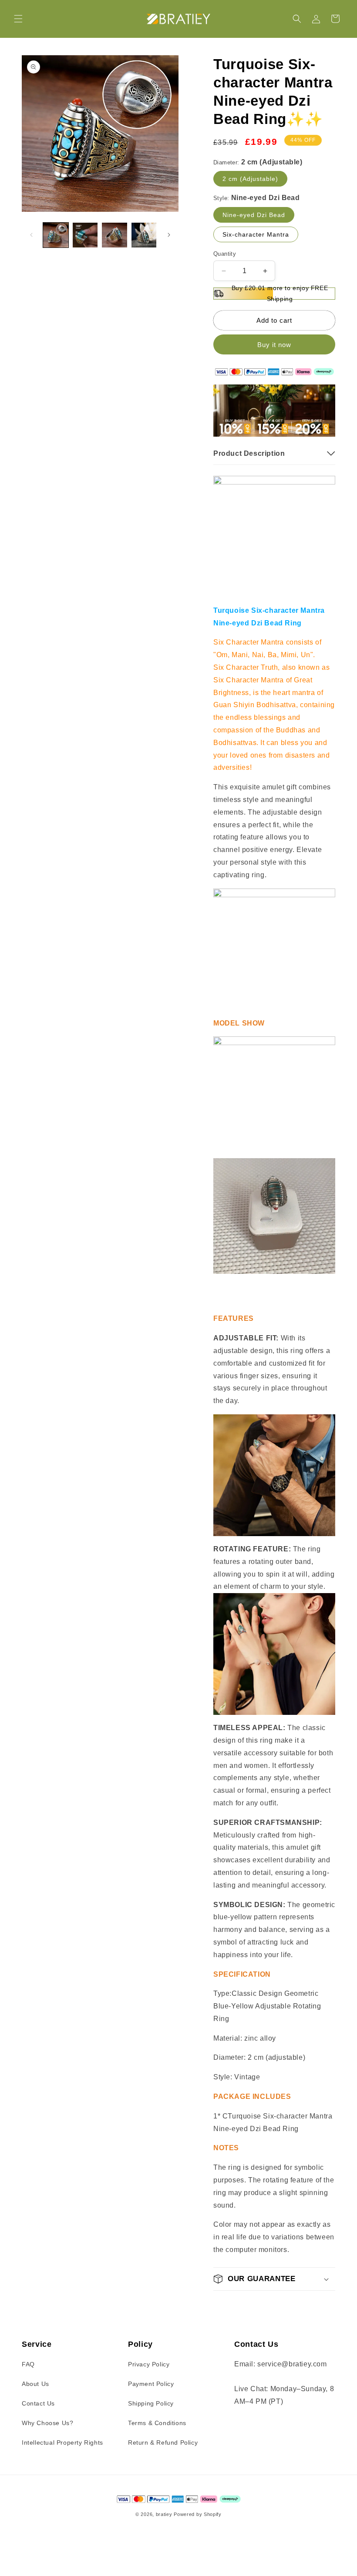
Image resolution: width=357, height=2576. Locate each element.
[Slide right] (169, 235)
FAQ (28, 2364)
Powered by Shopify (198, 2514)
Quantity (225, 254)
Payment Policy (151, 2384)
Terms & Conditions (157, 2423)
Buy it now (274, 345)
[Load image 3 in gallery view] (115, 235)
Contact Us (38, 2403)
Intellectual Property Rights (62, 2442)
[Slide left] (31, 235)
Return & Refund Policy (163, 2442)
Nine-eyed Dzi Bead (254, 215)
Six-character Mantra (256, 234)
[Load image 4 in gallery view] (144, 235)
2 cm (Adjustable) (250, 179)
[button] (18, 19)
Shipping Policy (151, 2403)
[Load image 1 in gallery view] (56, 235)
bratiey (164, 2514)
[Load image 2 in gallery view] (85, 235)
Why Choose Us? (47, 2423)
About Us (35, 2384)
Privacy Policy (149, 2364)
